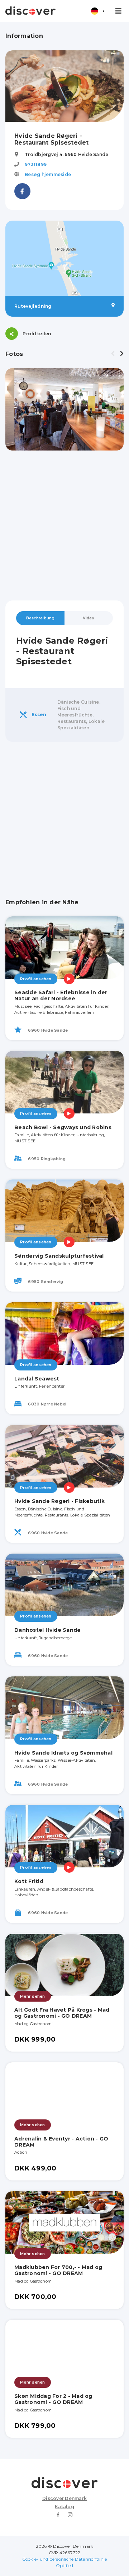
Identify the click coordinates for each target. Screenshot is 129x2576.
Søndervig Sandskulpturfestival (59, 1256)
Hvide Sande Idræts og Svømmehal (63, 1753)
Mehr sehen (33, 1996)
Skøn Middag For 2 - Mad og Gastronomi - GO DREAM (53, 2399)
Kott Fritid (29, 1881)
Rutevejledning (33, 306)
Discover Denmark (64, 2498)
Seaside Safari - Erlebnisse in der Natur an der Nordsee (61, 995)
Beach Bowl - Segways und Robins (63, 1127)
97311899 (36, 164)
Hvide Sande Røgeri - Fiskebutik (59, 1501)
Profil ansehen (36, 979)
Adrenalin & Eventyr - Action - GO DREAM (61, 2142)
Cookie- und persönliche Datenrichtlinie (65, 2559)
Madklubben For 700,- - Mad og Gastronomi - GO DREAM (58, 2270)
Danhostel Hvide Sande (47, 1630)
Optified (65, 2565)
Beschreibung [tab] (40, 618)
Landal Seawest (37, 1379)
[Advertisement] (64, 525)
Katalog (64, 2507)
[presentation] (113, 354)
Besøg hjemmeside (48, 174)
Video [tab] (89, 618)
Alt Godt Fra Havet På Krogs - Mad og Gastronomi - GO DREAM (62, 2013)
